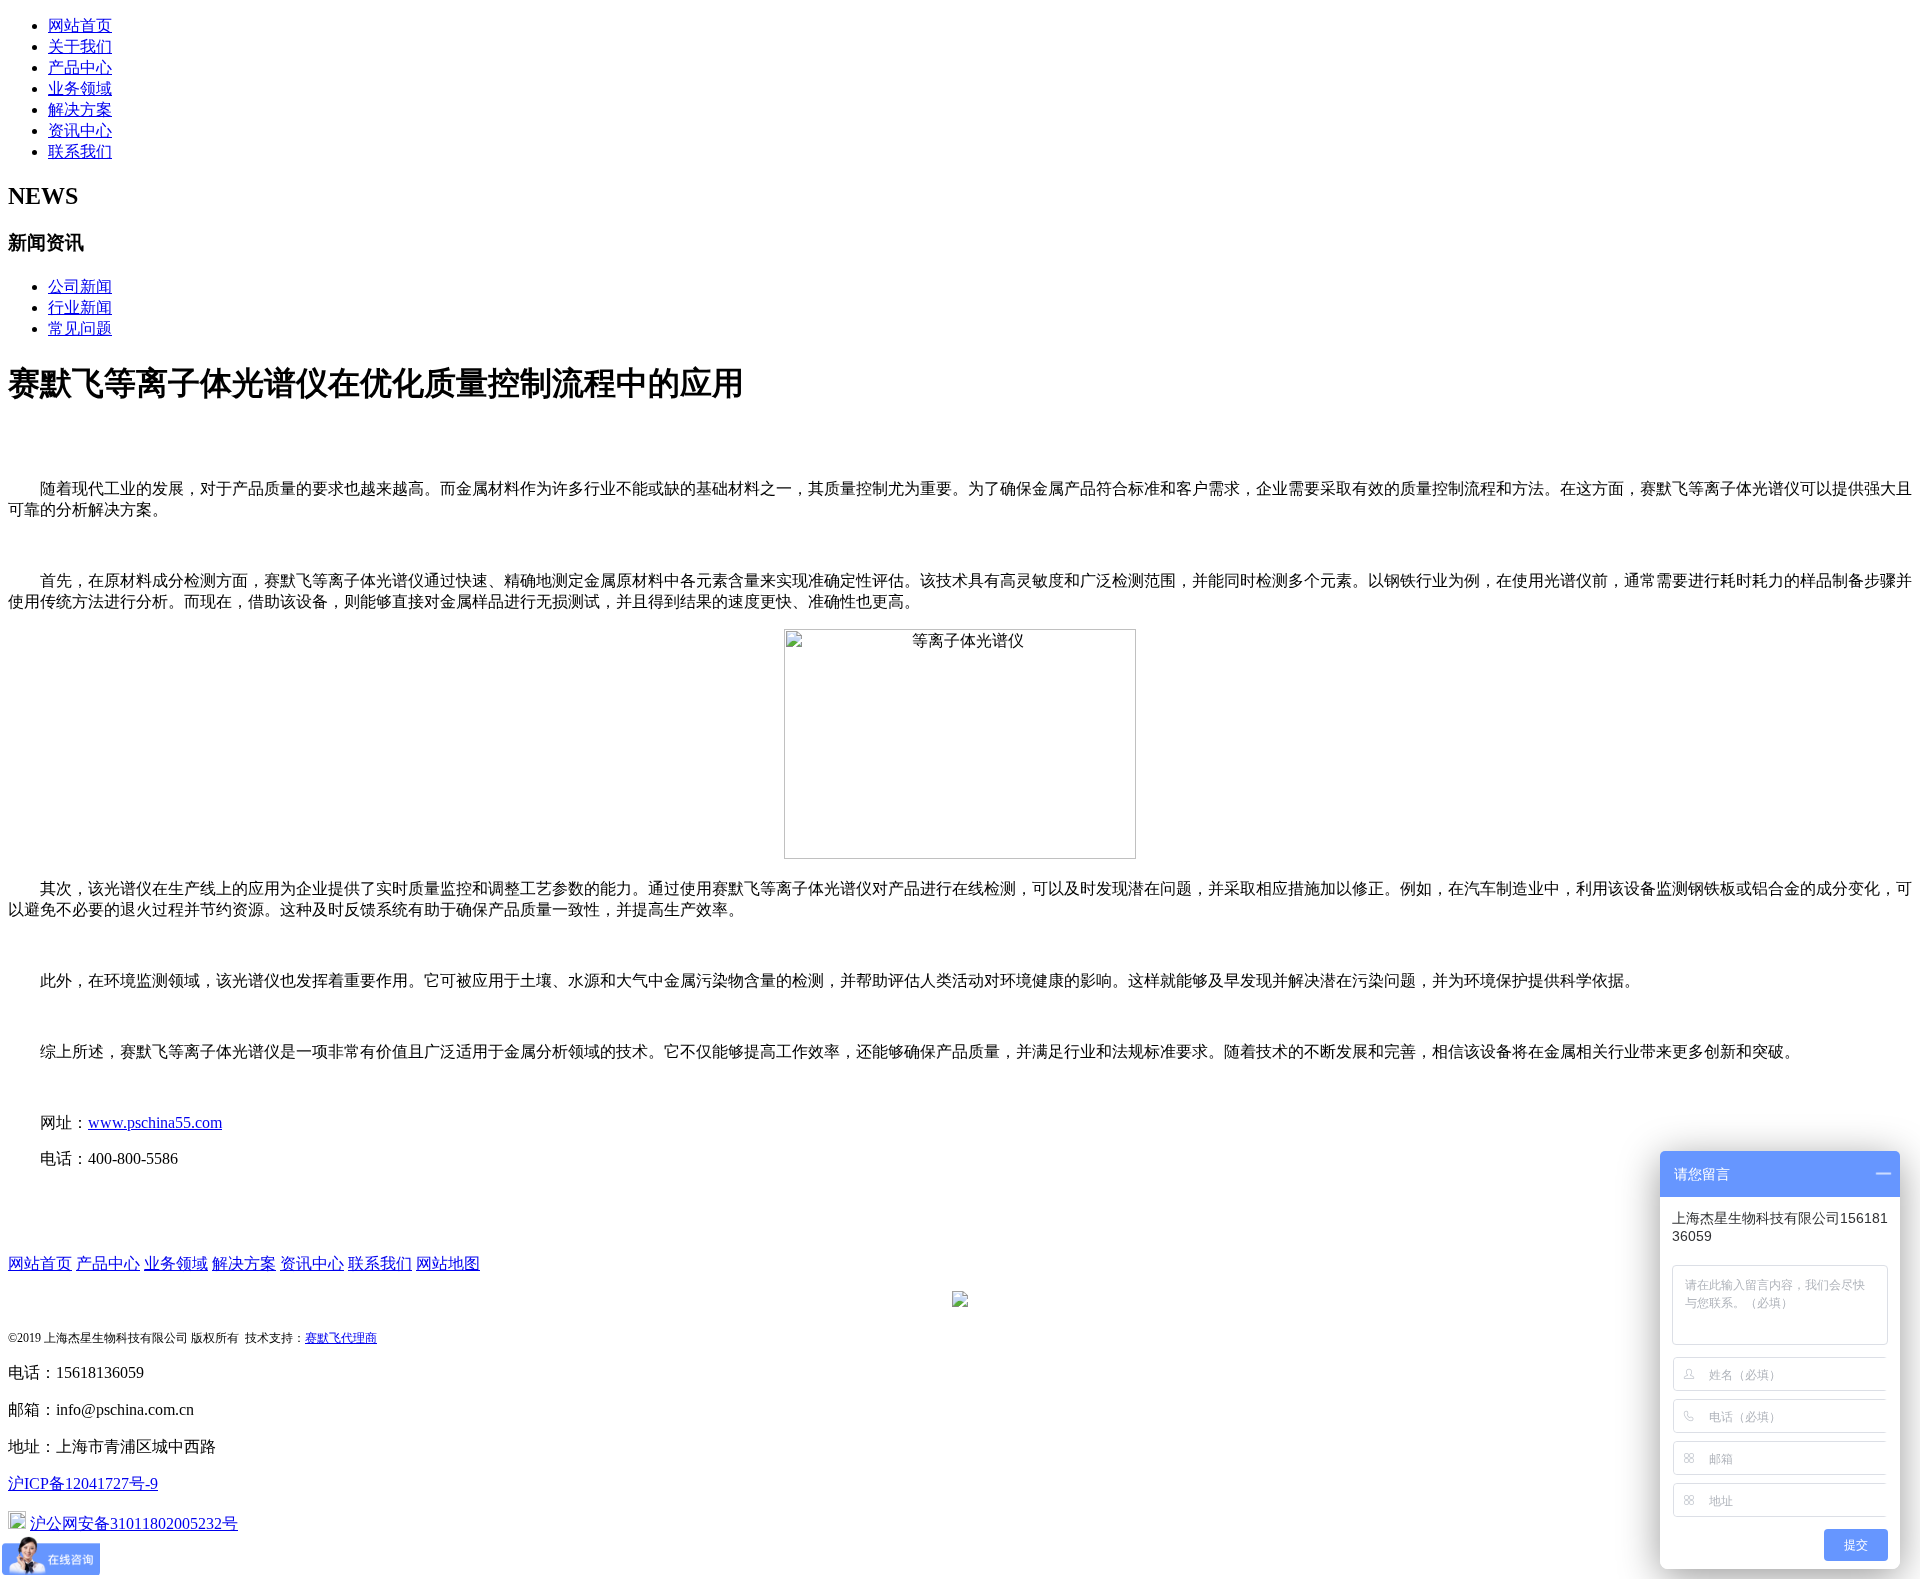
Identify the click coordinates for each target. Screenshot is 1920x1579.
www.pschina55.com (155, 1122)
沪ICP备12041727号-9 (83, 1483)
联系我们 (80, 151)
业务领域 (80, 88)
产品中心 (80, 67)
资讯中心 (80, 130)
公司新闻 (80, 286)
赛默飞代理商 (341, 1338)
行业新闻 (80, 307)
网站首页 (80, 25)
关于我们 (80, 46)
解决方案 (80, 109)
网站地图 (448, 1263)
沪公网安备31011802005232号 (134, 1523)
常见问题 (80, 328)
